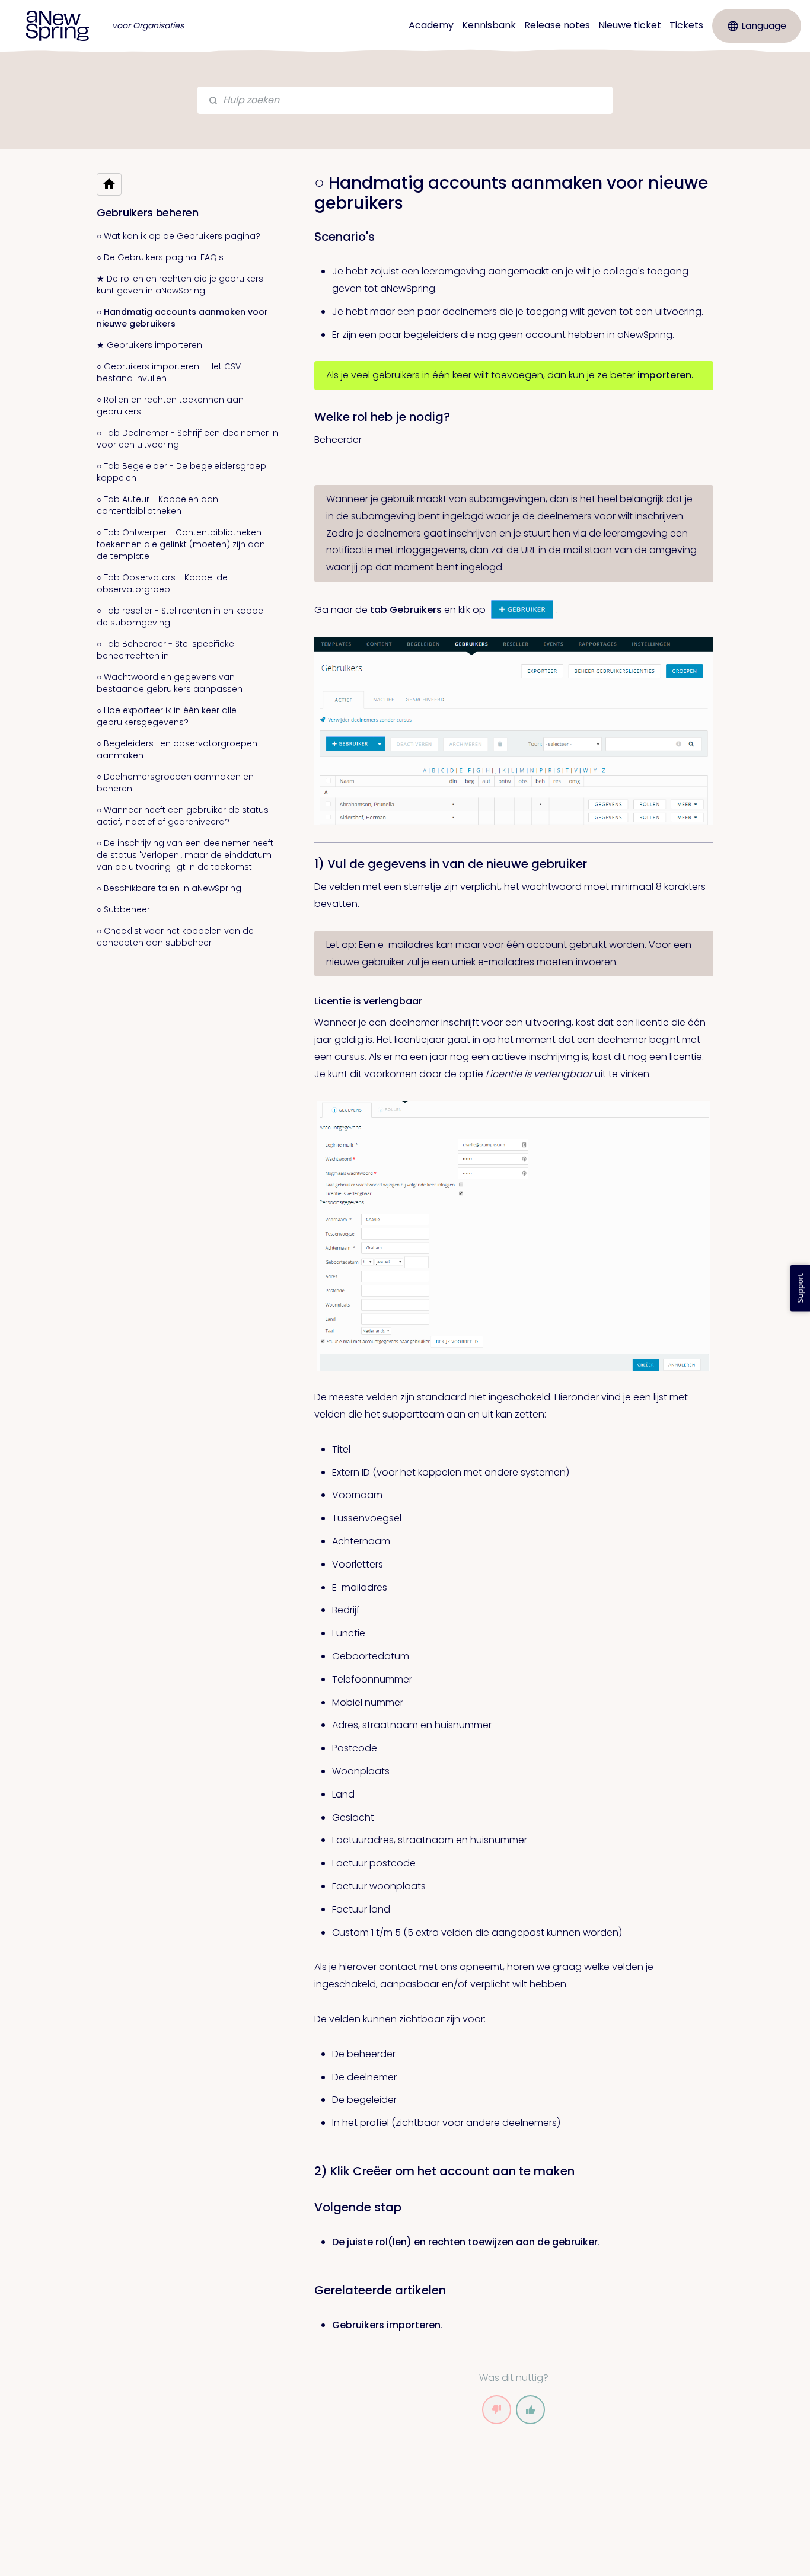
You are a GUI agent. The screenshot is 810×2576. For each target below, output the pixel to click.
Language (764, 26)
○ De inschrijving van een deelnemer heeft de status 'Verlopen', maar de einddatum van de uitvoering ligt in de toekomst (185, 855)
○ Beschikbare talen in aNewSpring (169, 888)
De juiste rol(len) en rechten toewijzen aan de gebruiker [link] (465, 2242)
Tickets (686, 25)
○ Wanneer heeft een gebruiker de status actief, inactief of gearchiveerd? (183, 816)
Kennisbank (489, 25)
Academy (431, 25)
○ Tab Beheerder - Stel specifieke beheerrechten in (165, 650)
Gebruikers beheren (148, 213)
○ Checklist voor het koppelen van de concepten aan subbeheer (175, 937)
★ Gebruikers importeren (149, 345)
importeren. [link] (666, 375)
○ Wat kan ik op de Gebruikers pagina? (178, 236)
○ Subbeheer (123, 909)
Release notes (557, 25)
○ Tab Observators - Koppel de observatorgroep (162, 583)
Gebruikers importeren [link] (386, 2325)
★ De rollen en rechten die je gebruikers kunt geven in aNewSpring (180, 285)
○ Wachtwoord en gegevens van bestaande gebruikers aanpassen (170, 683)
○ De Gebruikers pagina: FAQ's (160, 257)
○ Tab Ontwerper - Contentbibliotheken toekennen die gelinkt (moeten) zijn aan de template (181, 544)
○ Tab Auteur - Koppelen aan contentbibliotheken (157, 505)
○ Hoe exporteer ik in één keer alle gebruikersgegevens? (167, 716)
